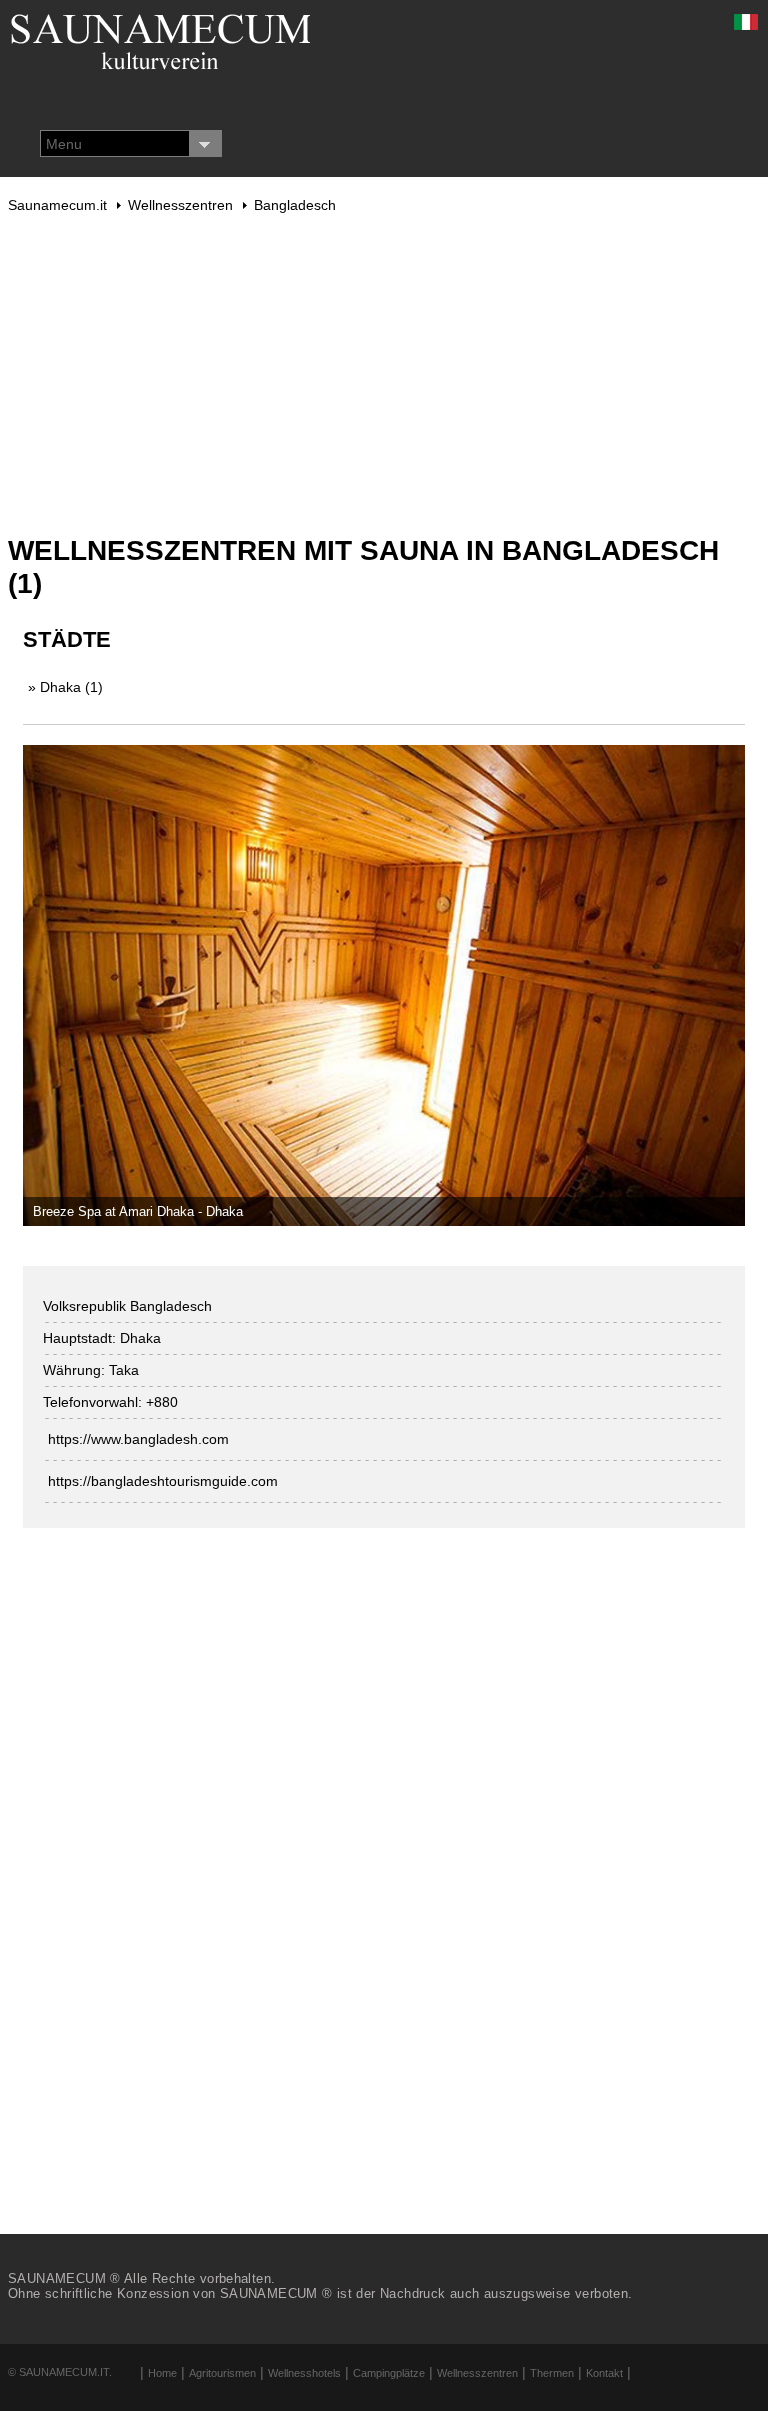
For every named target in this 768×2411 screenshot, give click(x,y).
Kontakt (604, 2373)
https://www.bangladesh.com (138, 1439)
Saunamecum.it (57, 205)
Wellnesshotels (304, 2373)
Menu (64, 144)
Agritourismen (222, 2373)
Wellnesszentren (180, 205)
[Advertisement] (384, 374)
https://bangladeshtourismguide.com (163, 1481)
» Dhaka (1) (65, 687)
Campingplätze (389, 2373)
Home (162, 2373)
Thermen (552, 2373)
